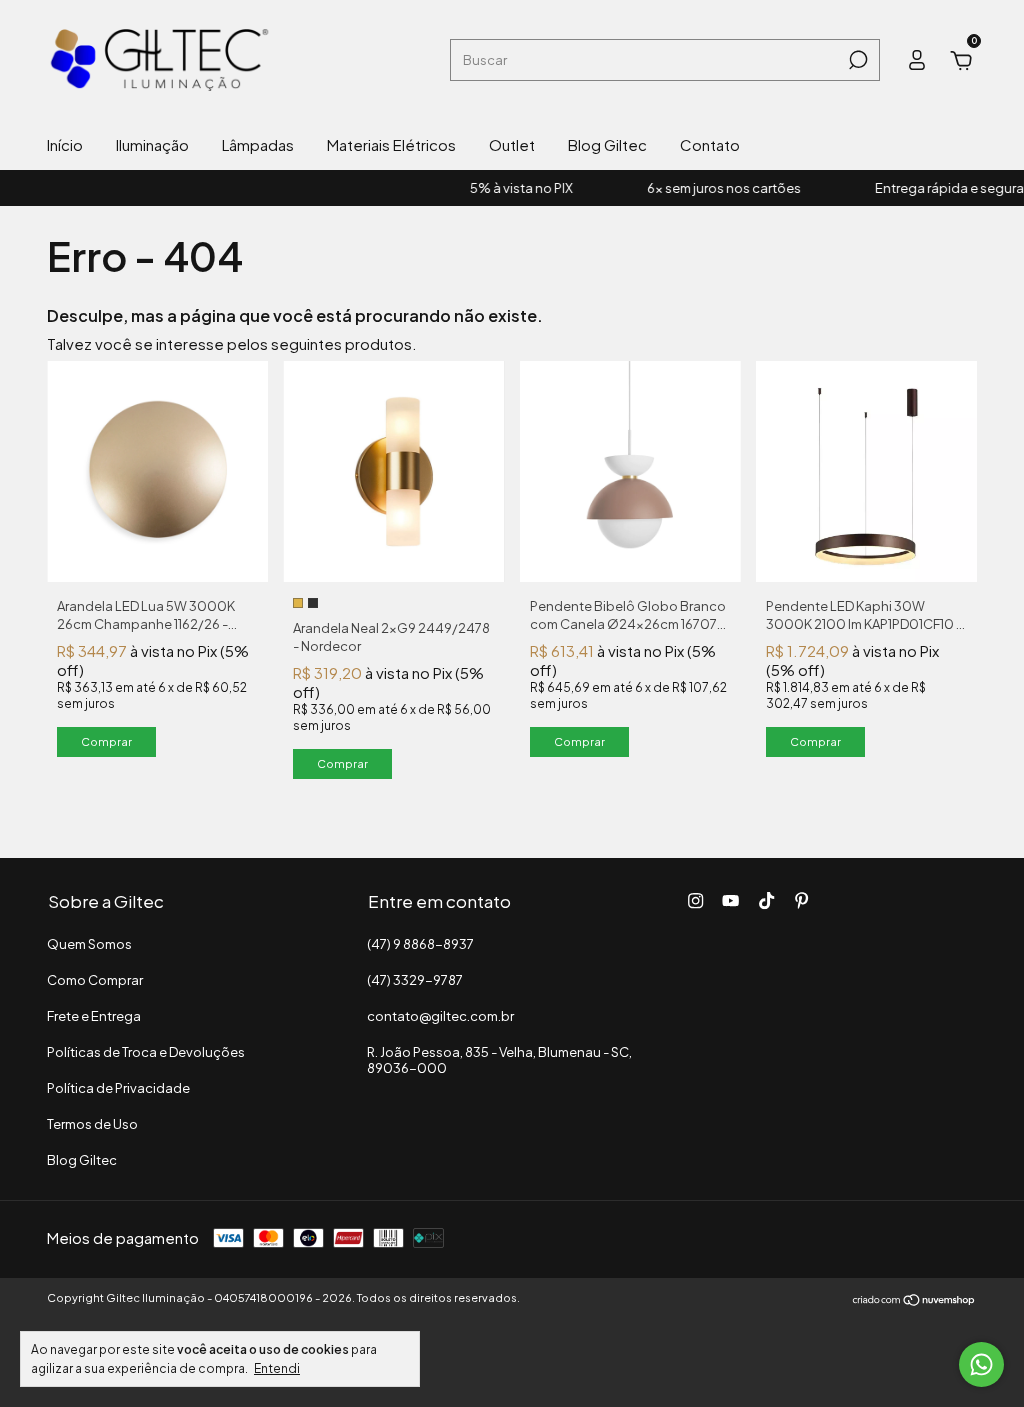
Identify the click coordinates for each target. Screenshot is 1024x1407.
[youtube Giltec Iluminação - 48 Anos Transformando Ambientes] (730, 900)
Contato (710, 144)
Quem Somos (89, 944)
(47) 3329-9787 (415, 980)
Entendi (277, 1368)
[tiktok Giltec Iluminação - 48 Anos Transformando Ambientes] (766, 900)
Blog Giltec (607, 144)
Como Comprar (95, 980)
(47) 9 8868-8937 (420, 944)
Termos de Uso (92, 1124)
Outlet (512, 144)
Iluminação (152, 144)
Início (65, 144)
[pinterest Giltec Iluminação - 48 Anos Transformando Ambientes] (801, 900)
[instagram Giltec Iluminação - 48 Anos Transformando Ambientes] (695, 900)
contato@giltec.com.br (440, 1016)
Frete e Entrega (94, 1016)
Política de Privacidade (118, 1088)
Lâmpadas (258, 144)
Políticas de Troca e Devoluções (146, 1052)
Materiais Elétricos (391, 144)
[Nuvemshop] (914, 1300)
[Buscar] (856, 60)
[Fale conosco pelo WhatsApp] (981, 1364)
